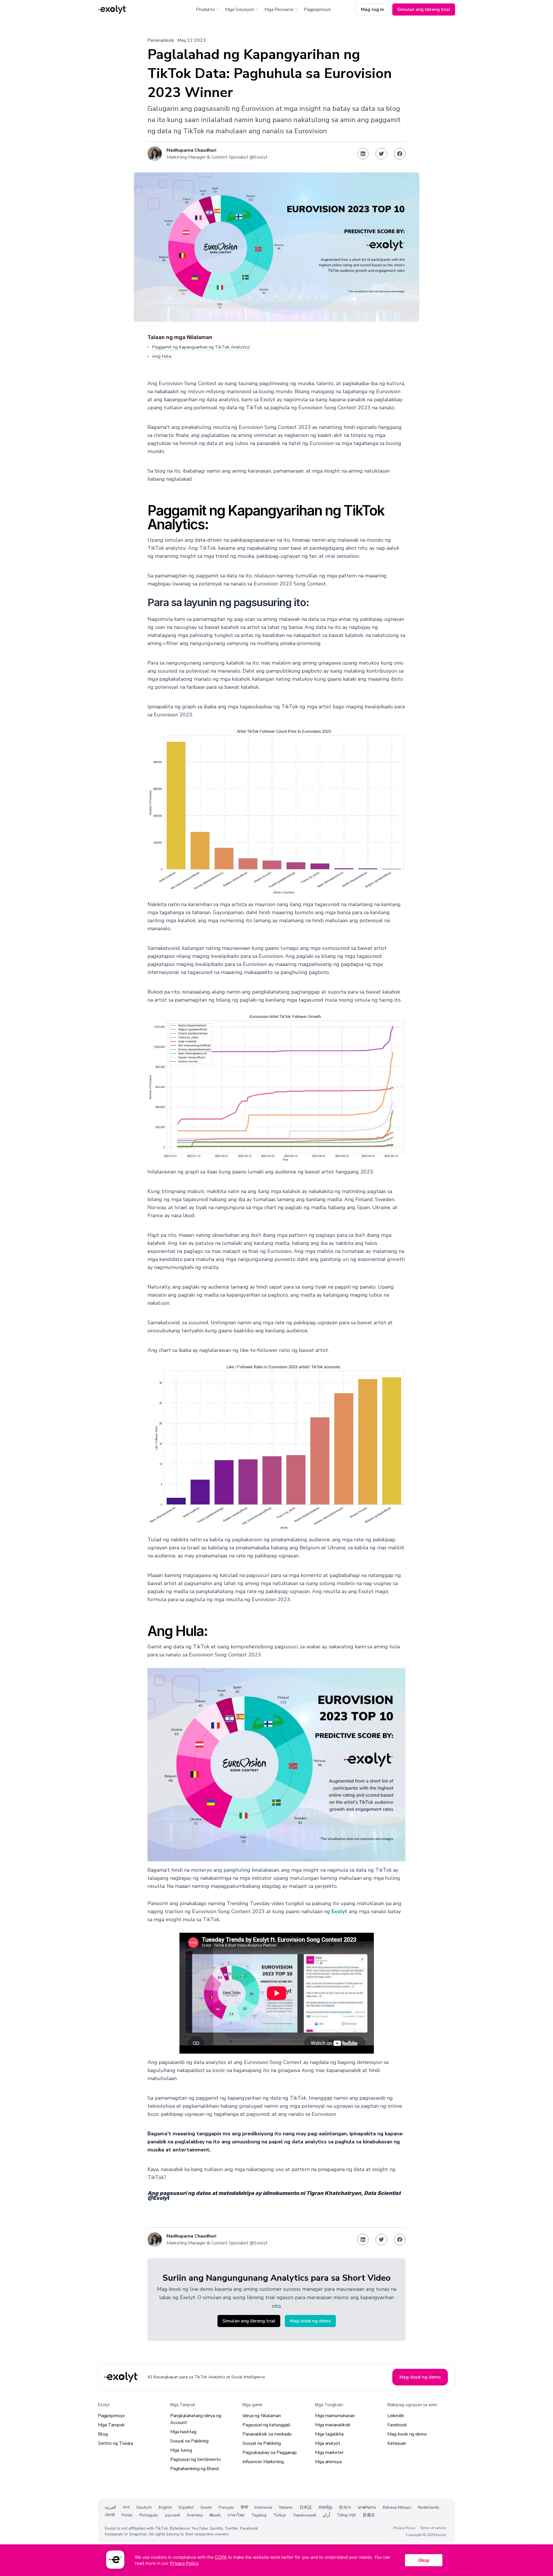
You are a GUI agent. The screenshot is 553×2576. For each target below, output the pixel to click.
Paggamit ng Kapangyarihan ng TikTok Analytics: (201, 347)
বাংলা (126, 2507)
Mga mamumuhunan (335, 2416)
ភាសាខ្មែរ (325, 2507)
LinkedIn (396, 2416)
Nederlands (429, 2507)
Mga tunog (181, 2450)
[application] (276, 2560)
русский (173, 2515)
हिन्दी (244, 2507)
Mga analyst (328, 2443)
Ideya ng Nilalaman (262, 2416)
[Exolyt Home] (122, 2377)
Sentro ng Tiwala (115, 2443)
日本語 (306, 2507)
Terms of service (433, 2528)
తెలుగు (215, 2515)
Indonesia (263, 2507)
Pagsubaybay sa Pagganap (270, 2453)
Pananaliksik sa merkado (267, 2434)
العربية (110, 2507)
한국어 (345, 2507)
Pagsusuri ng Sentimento (196, 2459)
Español (186, 2507)
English (165, 2507)
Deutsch (144, 2507)
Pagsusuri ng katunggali (266, 2425)
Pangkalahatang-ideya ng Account (196, 2419)
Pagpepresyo (317, 9)
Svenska (195, 2515)
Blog (103, 2434)
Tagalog (259, 2515)
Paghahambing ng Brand (194, 2469)
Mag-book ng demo (407, 2434)
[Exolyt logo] (112, 10)
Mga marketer (329, 2453)
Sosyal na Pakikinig (189, 2441)
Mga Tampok (111, 2425)
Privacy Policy (404, 2528)
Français (226, 2507)
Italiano (286, 2507)
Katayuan (397, 2443)
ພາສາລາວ (367, 2507)
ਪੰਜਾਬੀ (110, 2515)
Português (149, 2515)
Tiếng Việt (346, 2515)
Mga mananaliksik (333, 2425)
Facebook (397, 2425)
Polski (127, 2515)
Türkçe (280, 2515)
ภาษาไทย (236, 2515)
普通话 (369, 2515)
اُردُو (327, 2515)
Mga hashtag (183, 2432)
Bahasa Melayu (397, 2507)
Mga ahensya (328, 2462)
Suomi (206, 2507)
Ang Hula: (162, 356)
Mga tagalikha (329, 2434)
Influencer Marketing (263, 2462)
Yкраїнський (305, 2515)
